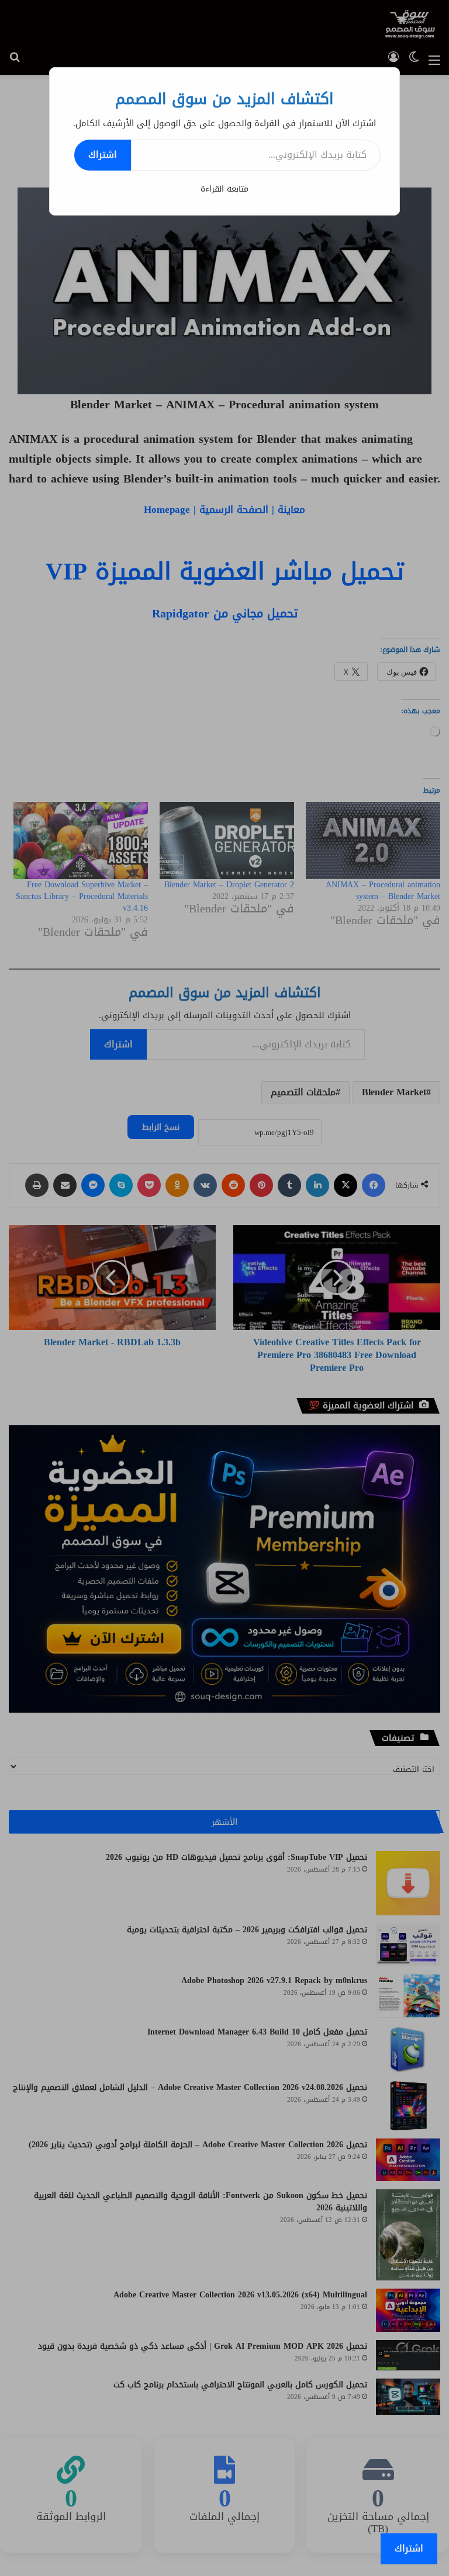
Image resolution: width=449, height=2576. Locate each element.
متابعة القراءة (224, 189)
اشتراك (103, 155)
